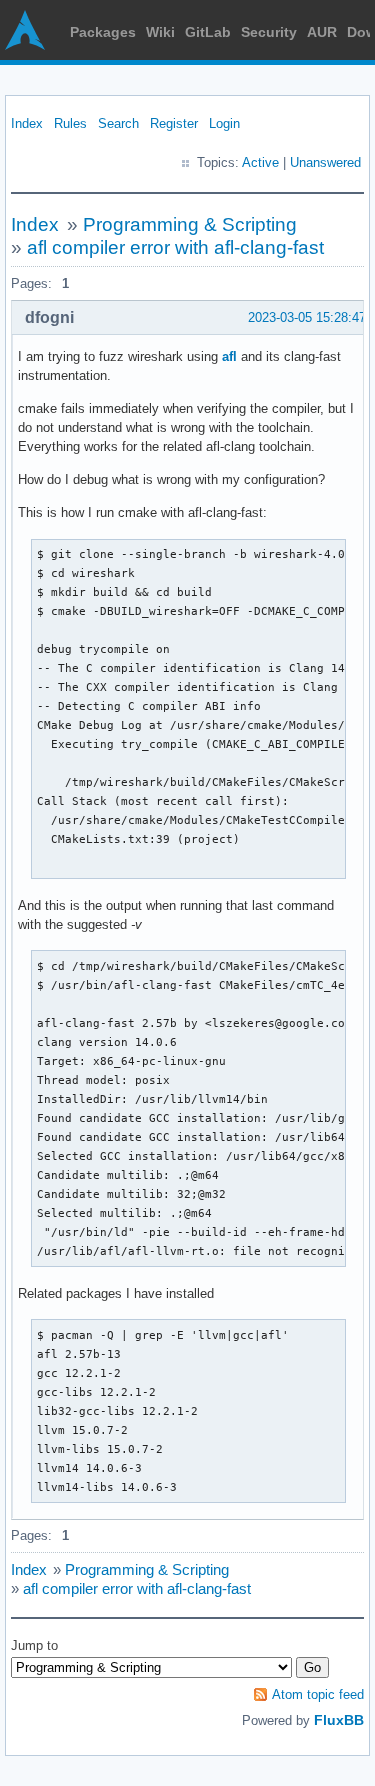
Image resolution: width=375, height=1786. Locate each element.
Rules (70, 123)
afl (229, 356)
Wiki (160, 32)
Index (27, 123)
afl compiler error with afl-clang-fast (175, 247)
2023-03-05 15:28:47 (307, 317)
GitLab (208, 32)
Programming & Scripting (190, 224)
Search (118, 123)
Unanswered (325, 162)
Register (174, 123)
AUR (322, 32)
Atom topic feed (318, 1694)
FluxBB (339, 1720)
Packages (103, 32)
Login (224, 123)
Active (260, 162)
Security (269, 32)
